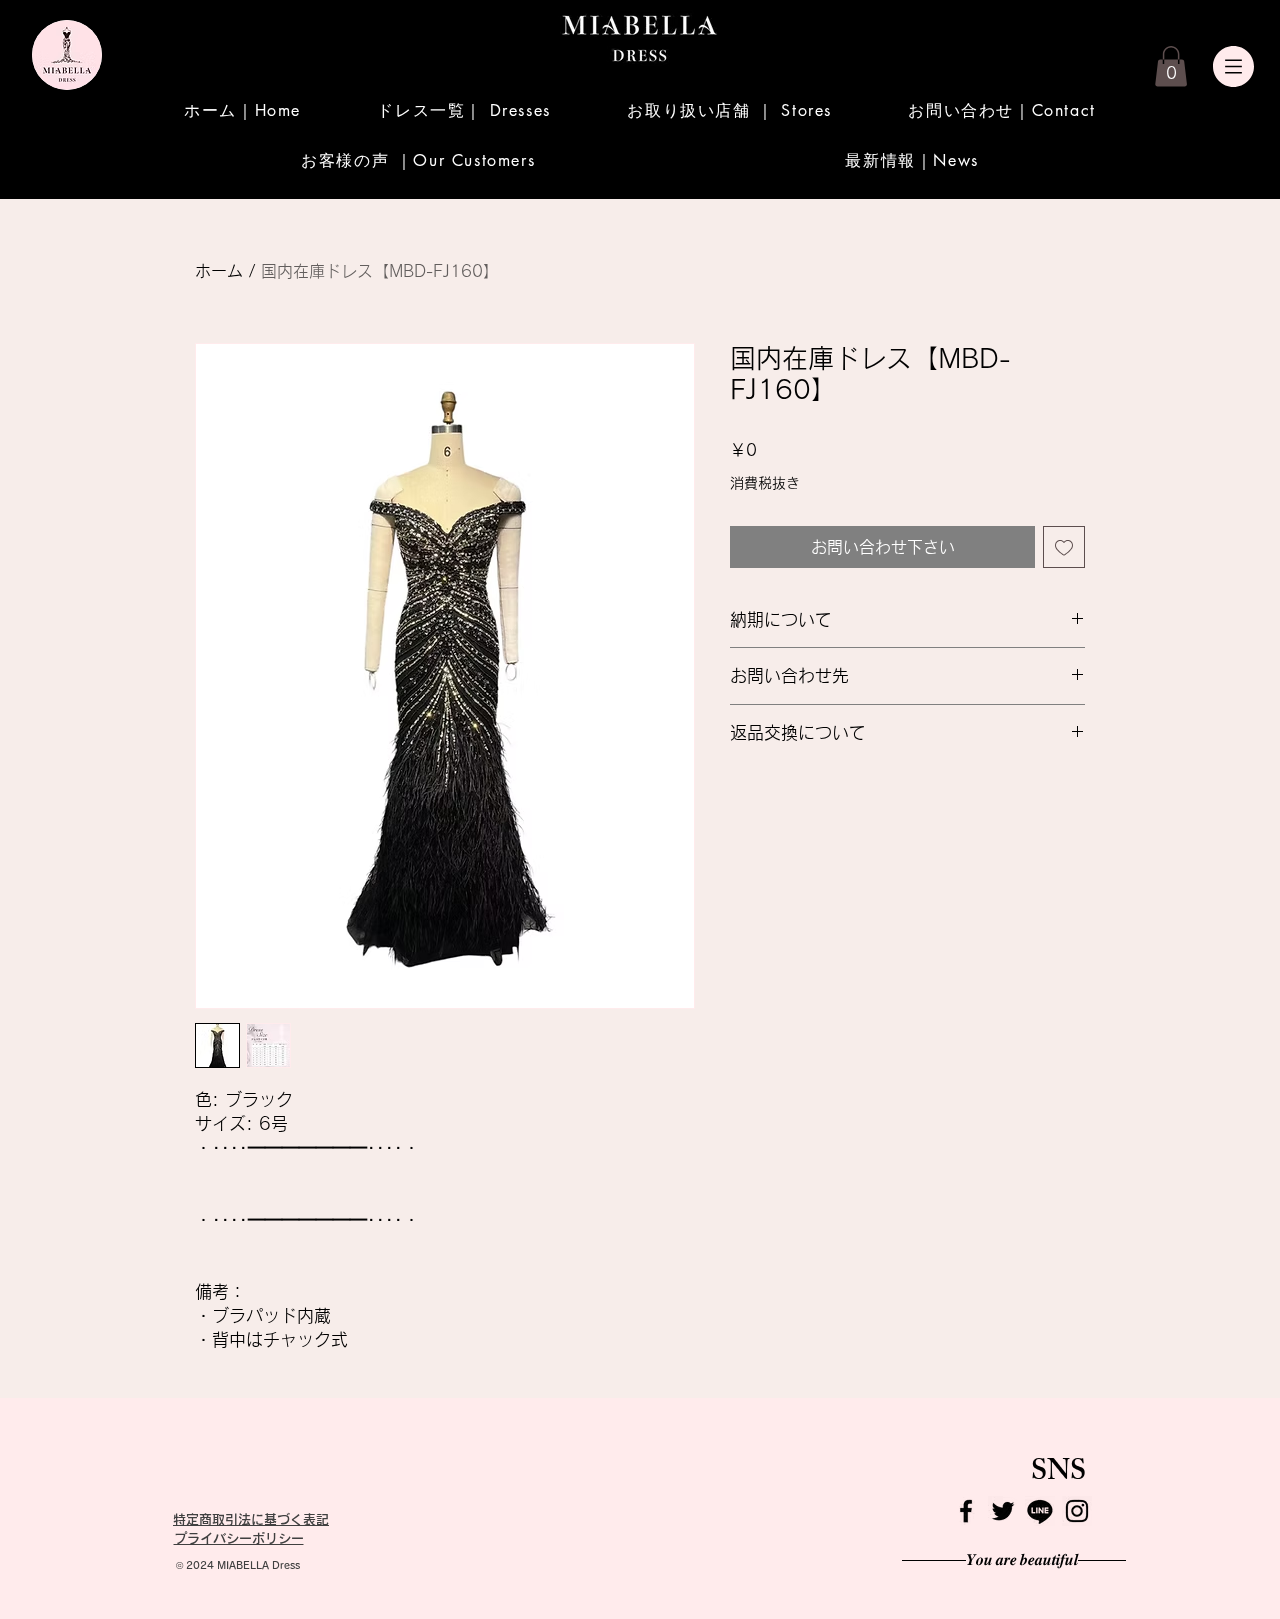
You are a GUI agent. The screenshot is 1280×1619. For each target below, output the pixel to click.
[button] (1171, 66)
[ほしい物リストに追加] (1064, 547)
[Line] (1040, 1511)
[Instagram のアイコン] (1077, 1511)
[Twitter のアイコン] (1003, 1511)
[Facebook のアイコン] (966, 1511)
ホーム (219, 271)
